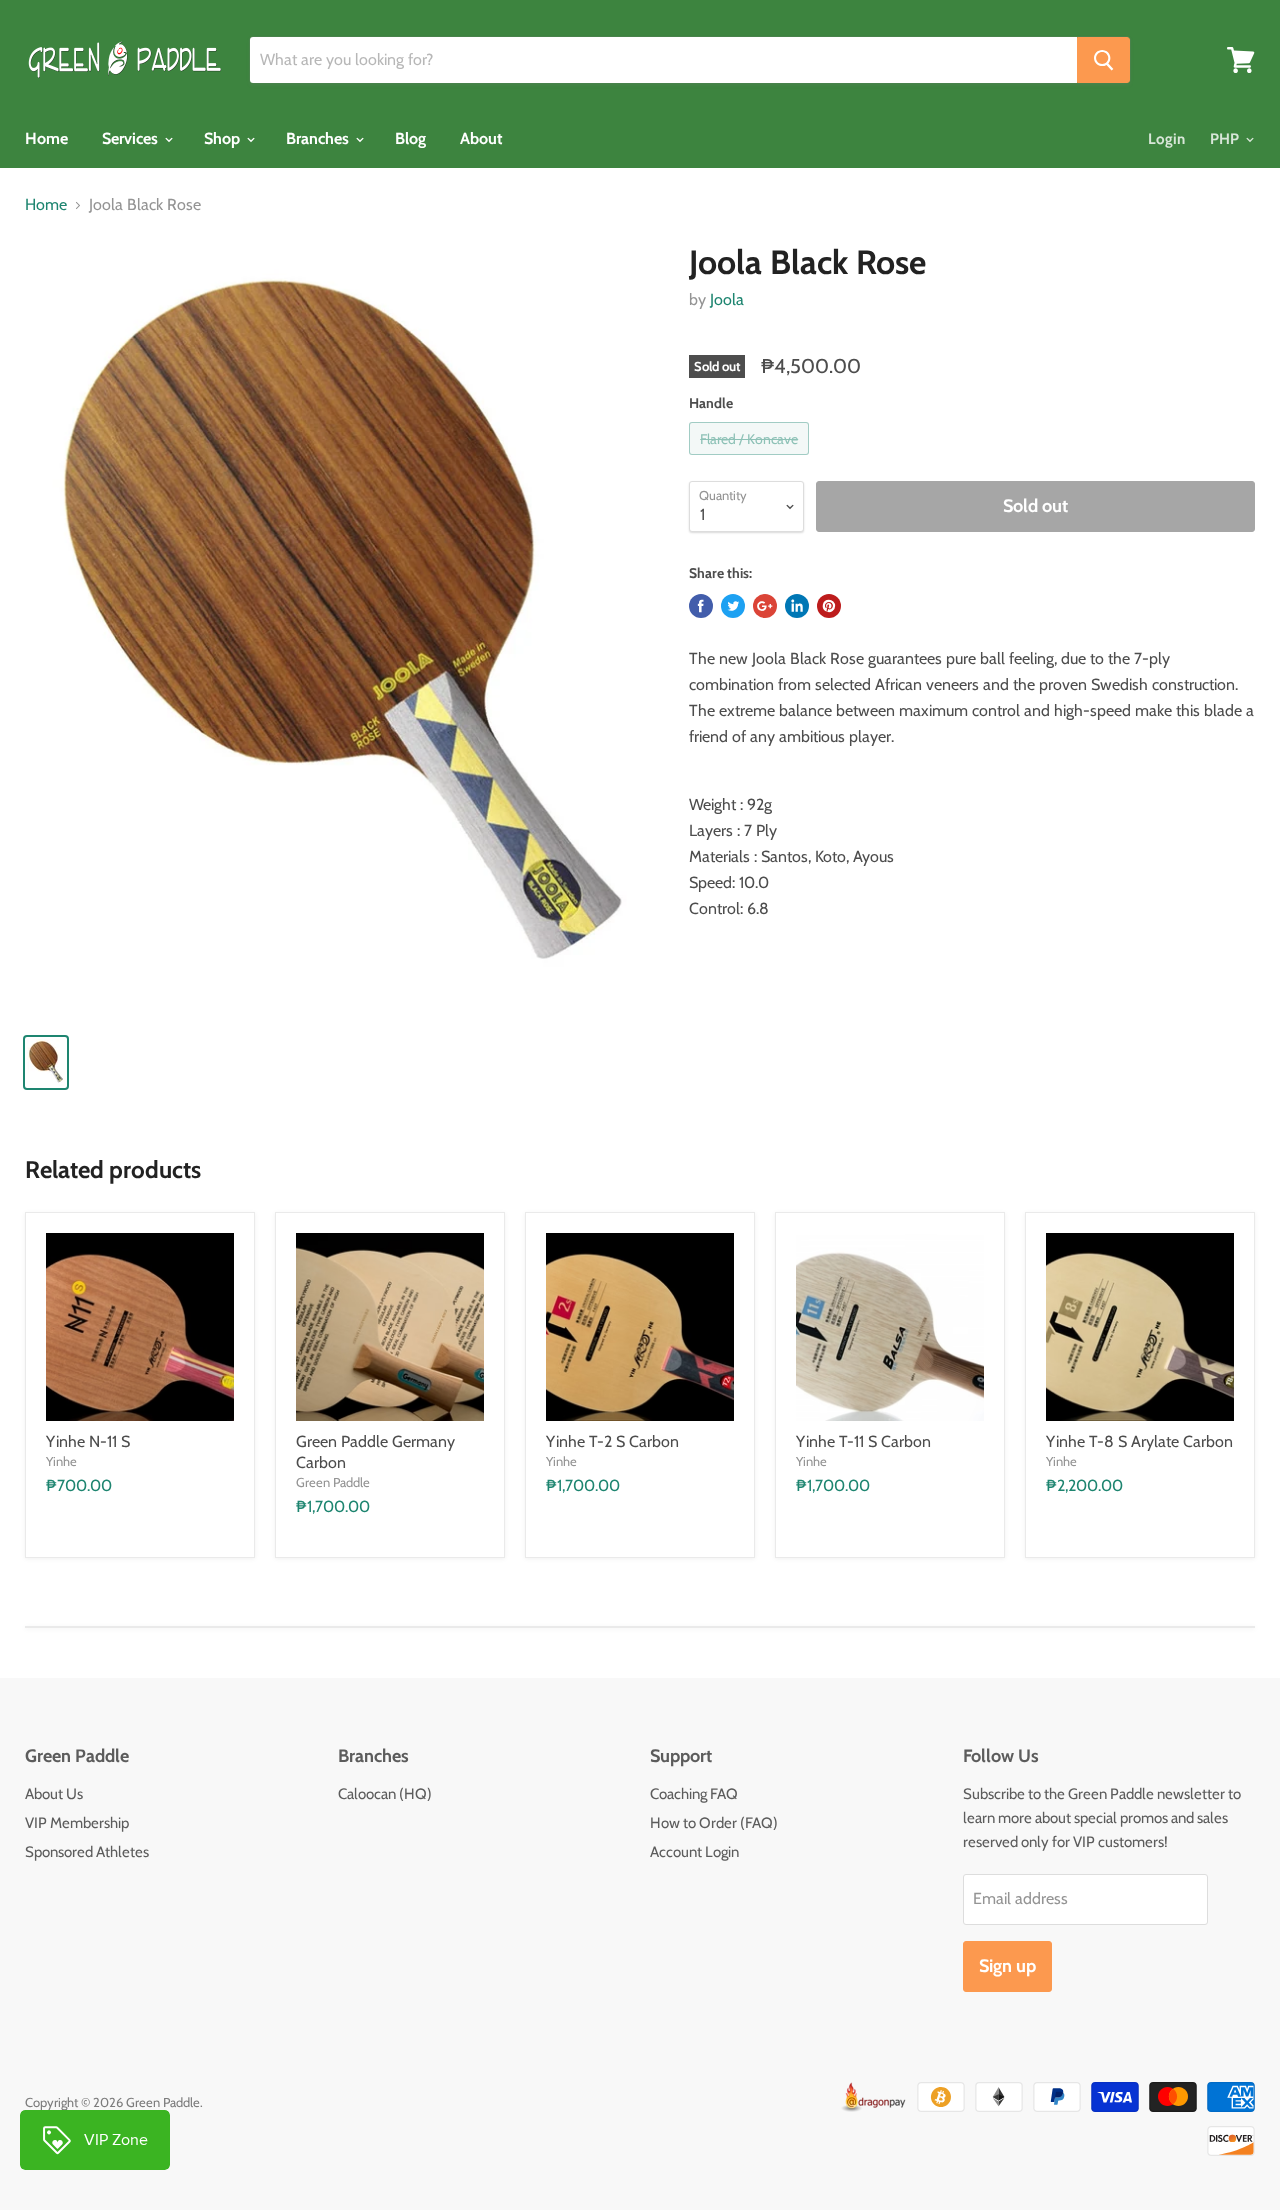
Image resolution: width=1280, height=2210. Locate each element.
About (481, 138)
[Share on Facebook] (701, 606)
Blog (410, 138)
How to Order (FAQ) (714, 1823)
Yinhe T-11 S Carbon (863, 1441)
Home (46, 138)
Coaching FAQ (694, 1794)
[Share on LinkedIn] (797, 606)
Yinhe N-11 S (88, 1441)
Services (132, 138)
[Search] (1103, 60)
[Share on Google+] (765, 606)
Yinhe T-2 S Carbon (612, 1441)
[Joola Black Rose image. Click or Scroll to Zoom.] (341, 629)
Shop (224, 138)
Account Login (694, 1852)
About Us (54, 1794)
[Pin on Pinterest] (829, 606)
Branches (319, 138)
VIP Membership (77, 1823)
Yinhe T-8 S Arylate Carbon (1139, 1441)
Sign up (1007, 1966)
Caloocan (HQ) (385, 1794)
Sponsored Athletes (87, 1852)
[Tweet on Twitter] (733, 606)
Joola (727, 299)
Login (1166, 139)
